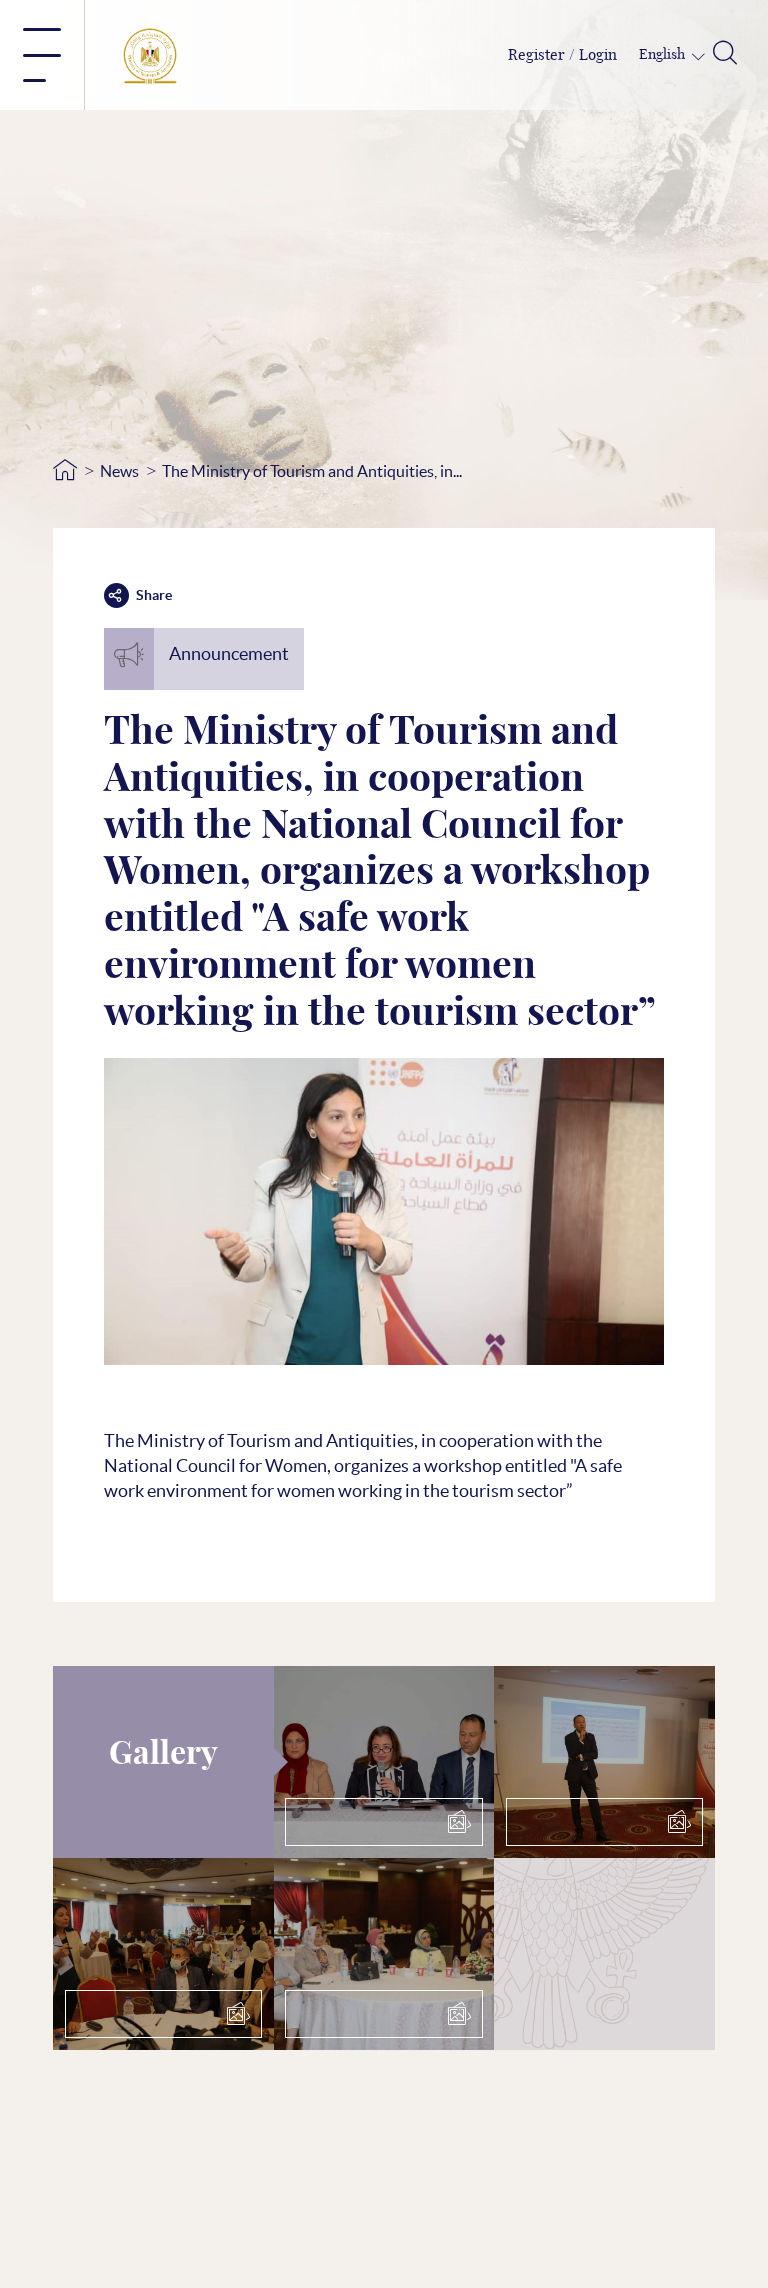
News (119, 471)
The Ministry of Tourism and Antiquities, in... (312, 471)
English (663, 55)
